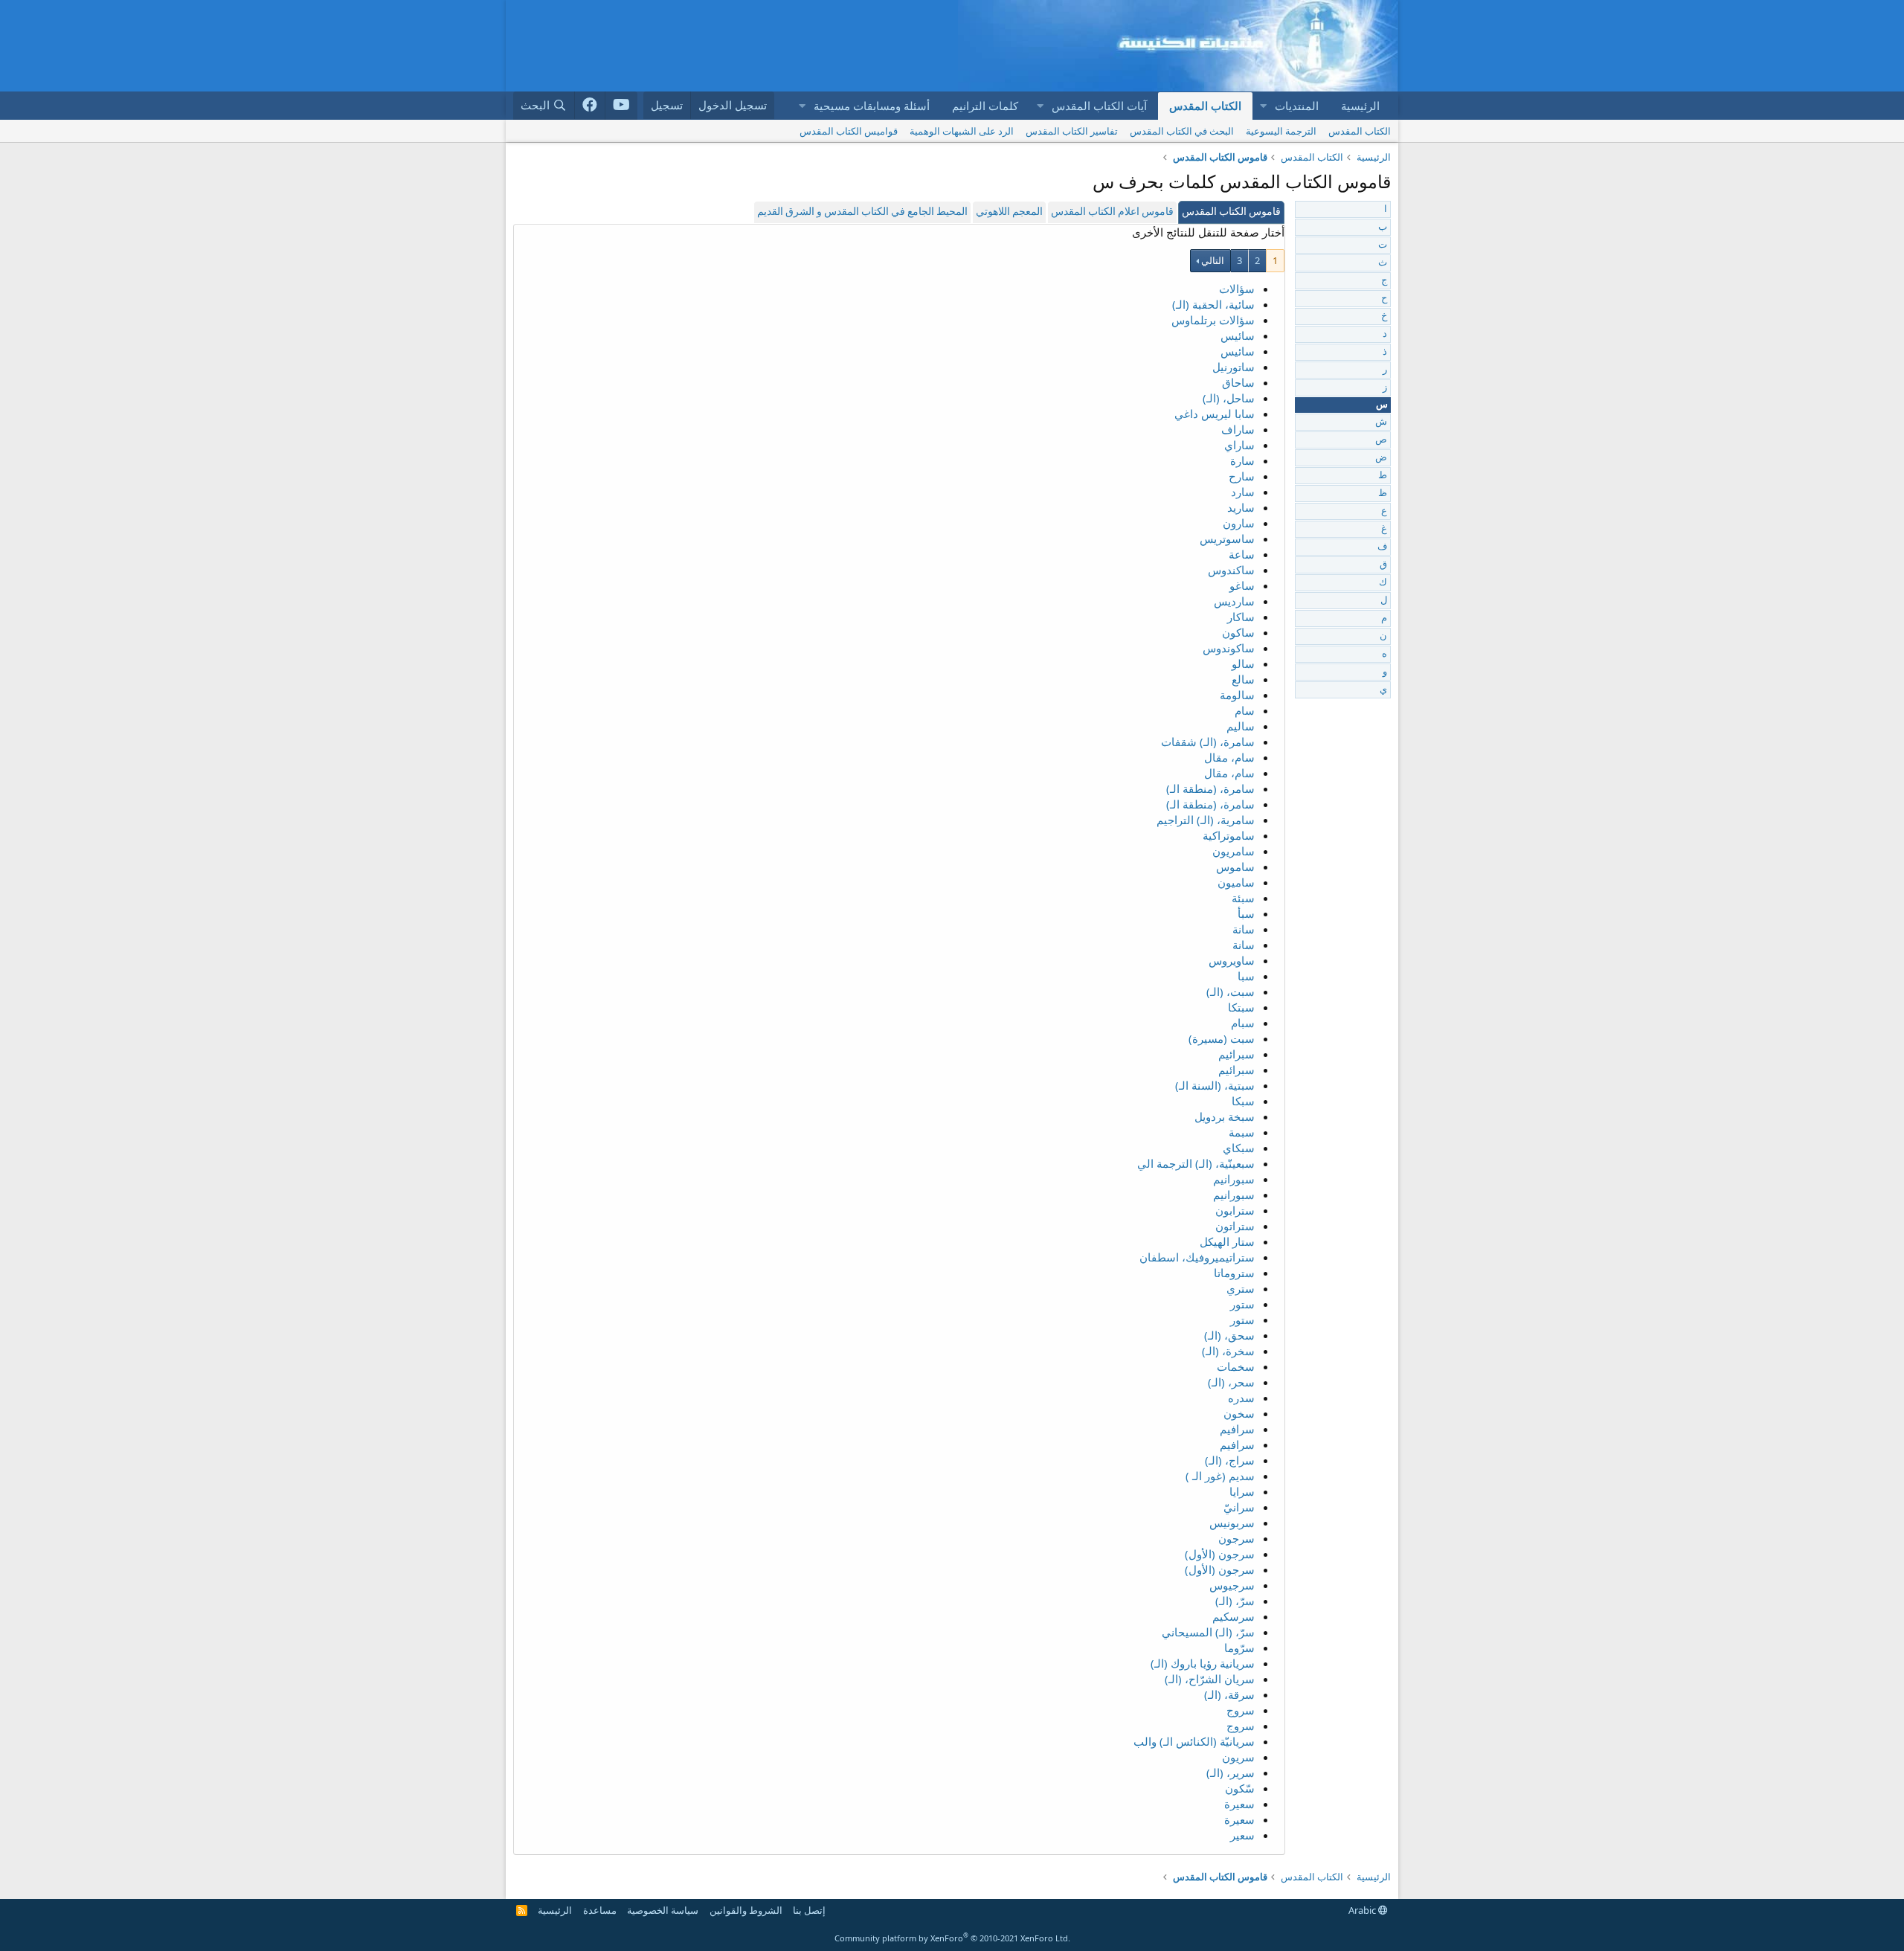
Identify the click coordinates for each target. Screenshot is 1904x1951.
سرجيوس (1232, 1585)
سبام (1243, 1023)
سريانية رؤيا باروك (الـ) (1203, 1663)
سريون (1238, 1757)
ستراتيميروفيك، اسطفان (1197, 1257)
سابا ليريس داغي (1215, 414)
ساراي (1239, 445)
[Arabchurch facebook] (590, 106)
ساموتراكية (1229, 835)
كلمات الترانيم (985, 106)
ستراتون (1235, 1226)
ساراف (1238, 429)
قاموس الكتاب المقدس (1231, 212)
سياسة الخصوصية (663, 1910)
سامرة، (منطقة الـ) (1210, 788)
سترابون (1235, 1210)
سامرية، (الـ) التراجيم (1206, 820)
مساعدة (600, 1910)
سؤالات (1237, 289)
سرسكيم (1234, 1616)
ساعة (1242, 554)
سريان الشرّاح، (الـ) (1210, 1679)
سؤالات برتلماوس (1213, 320)
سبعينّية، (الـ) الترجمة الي (1196, 1163)
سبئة (1243, 898)
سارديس (1234, 601)
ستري (1241, 1288)
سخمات (1236, 1366)
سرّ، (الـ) (1235, 1601)
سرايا (1242, 1491)
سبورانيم (1234, 1179)
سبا (1246, 976)
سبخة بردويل (1225, 1116)
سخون (1239, 1413)
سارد (1243, 492)
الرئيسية (1360, 106)
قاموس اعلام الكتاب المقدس (1112, 212)
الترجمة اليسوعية (1281, 131)
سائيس (1238, 335)
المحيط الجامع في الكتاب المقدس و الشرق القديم (862, 212)
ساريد (1241, 507)
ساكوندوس (1229, 648)
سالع (1243, 679)
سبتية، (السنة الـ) (1215, 1085)
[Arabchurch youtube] (621, 106)
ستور (1242, 1304)
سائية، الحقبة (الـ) (1213, 304)
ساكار (1241, 617)
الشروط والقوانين (746, 1910)
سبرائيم (1236, 1054)
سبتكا (1241, 1007)
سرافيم (1237, 1429)
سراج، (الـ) (1230, 1460)
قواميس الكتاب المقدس (849, 131)
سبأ (1246, 913)
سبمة (1242, 1132)
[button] (1263, 106)
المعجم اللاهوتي (1009, 212)
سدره (1241, 1398)
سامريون (1234, 851)
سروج (1241, 1710)
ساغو (1242, 585)
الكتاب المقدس (1205, 106)
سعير (1242, 1835)
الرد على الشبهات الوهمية (962, 131)
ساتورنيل (1234, 367)
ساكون (1238, 632)
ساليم (1241, 726)
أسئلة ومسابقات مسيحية (872, 106)
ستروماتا (1234, 1273)
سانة (1244, 929)
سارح (1242, 476)
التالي (1213, 260)
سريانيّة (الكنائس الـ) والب (1194, 1741)
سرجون (1236, 1538)
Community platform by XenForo (952, 1938)
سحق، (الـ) (1229, 1335)
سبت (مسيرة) (1222, 1038)
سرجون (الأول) (1220, 1554)
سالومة (1237, 695)
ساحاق (1238, 382)
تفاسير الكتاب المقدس (1072, 131)
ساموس (1235, 867)
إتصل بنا (809, 1910)
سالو (1243, 663)
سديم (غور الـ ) (1220, 1476)
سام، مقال (1229, 757)
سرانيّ (1239, 1507)
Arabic (1363, 1910)
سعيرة (1239, 1804)
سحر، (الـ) (1231, 1382)
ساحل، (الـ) (1229, 398)
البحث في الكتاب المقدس (1182, 131)
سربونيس (1232, 1523)
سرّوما (1239, 1648)
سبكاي (1239, 1148)
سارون (1239, 523)
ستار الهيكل (1227, 1241)
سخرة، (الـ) (1228, 1351)
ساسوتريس (1227, 539)
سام (1245, 710)
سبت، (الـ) (1231, 991)
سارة (1242, 460)
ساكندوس (1231, 570)
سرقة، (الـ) (1229, 1694)
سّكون (1240, 1788)
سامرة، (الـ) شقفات (1208, 742)
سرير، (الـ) (1231, 1772)
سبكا (1243, 1101)
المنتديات (1297, 106)
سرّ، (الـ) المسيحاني (1208, 1632)
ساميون (1236, 882)
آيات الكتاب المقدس (1099, 106)
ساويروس (1232, 960)
